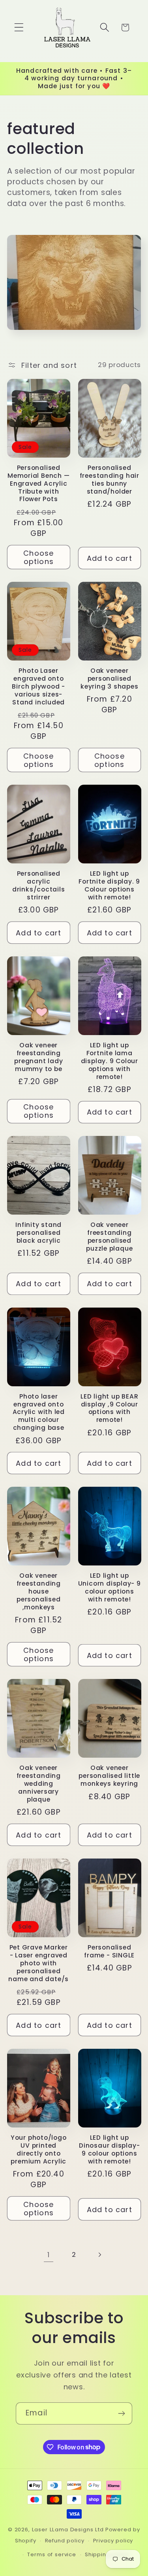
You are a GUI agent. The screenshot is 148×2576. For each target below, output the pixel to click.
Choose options (38, 557)
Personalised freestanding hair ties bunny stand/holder (110, 480)
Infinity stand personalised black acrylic (38, 1233)
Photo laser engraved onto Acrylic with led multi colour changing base (39, 1412)
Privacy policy (113, 2541)
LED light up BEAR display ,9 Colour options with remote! (109, 1408)
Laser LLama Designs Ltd (68, 2530)
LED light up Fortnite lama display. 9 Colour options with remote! (110, 1061)
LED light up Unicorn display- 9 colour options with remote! (110, 1588)
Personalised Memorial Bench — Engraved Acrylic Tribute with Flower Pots (38, 484)
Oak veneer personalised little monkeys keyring (109, 1776)
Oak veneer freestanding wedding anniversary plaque (39, 1784)
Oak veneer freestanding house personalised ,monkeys (39, 1592)
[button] (19, 27)
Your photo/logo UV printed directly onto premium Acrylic (39, 2150)
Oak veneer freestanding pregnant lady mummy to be (38, 1057)
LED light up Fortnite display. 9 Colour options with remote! (109, 886)
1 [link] (49, 2255)
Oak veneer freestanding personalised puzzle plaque (109, 1237)
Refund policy (65, 2541)
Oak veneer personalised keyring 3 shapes (109, 679)
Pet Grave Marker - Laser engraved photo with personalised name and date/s (38, 1963)
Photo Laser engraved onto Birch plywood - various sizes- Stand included (38, 687)
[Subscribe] (121, 2413)
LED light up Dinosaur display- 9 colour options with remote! (109, 2150)
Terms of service (52, 2554)
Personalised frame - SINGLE (109, 1951)
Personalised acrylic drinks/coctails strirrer (39, 886)
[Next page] (100, 2255)
